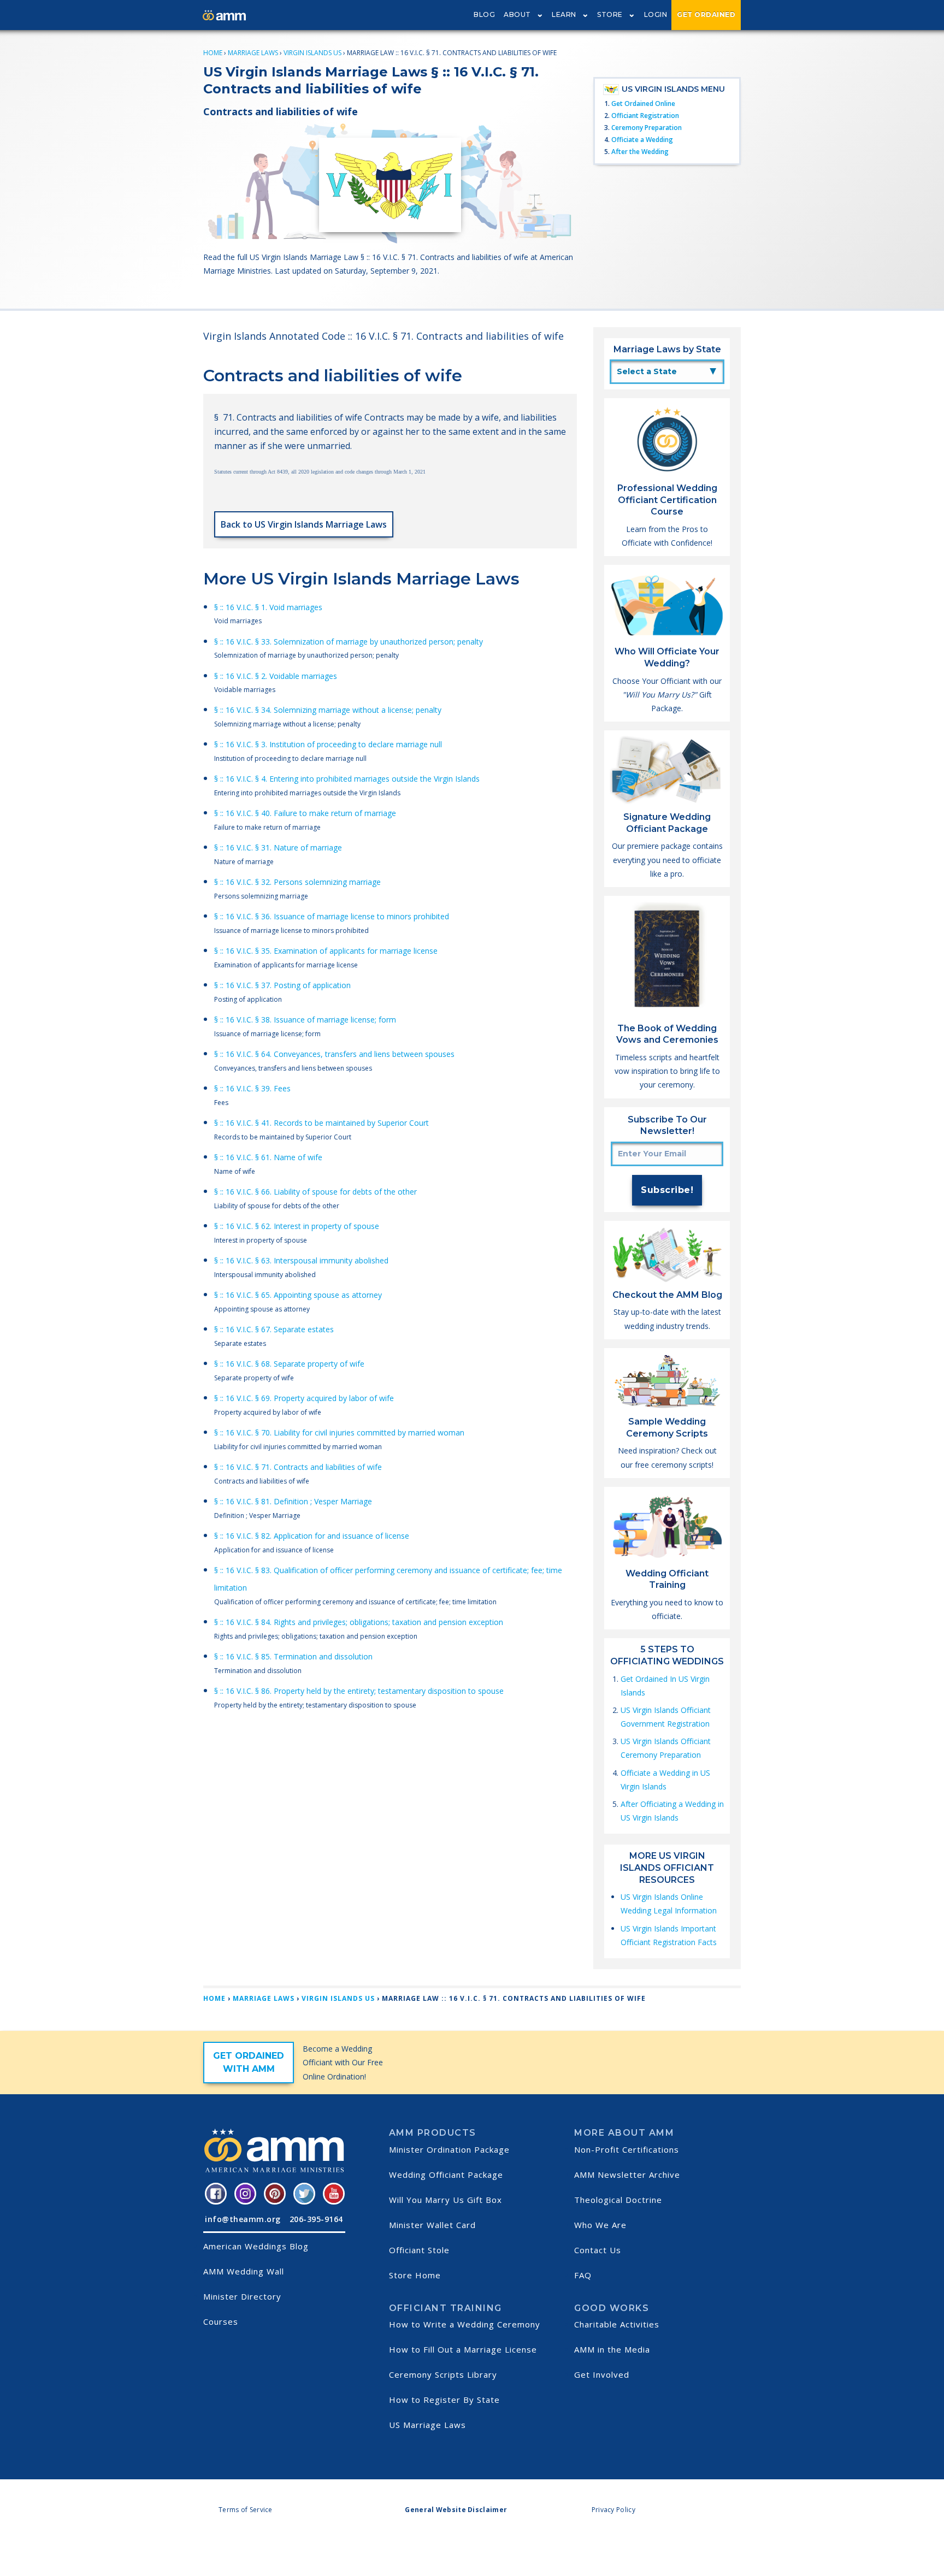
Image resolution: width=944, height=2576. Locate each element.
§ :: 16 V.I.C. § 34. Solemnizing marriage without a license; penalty (328, 710)
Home (213, 53)
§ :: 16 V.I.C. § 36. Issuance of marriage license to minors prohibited (332, 916)
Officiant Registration (645, 116)
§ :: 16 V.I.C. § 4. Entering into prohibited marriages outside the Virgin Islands (347, 779)
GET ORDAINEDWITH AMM (249, 2062)
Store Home (415, 2275)
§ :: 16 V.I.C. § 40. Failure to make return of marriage (305, 813)
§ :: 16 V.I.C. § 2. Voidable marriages (276, 676)
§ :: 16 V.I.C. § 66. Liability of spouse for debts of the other (315, 1192)
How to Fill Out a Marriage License (463, 2349)
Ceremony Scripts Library (443, 2374)
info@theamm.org (243, 2219)
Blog (484, 14)
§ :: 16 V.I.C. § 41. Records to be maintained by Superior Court (321, 1123)
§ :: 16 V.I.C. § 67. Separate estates (274, 1329)
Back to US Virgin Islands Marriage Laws (304, 524)
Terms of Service (246, 2510)
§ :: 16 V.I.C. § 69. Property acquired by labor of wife (304, 1398)
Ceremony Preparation (647, 128)
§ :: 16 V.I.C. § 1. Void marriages (268, 607)
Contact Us (598, 2250)
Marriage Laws (253, 53)
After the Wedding (640, 152)
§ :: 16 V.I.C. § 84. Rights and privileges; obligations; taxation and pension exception (359, 1622)
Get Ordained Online (643, 104)
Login (656, 14)
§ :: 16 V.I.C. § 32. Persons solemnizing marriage (297, 882)
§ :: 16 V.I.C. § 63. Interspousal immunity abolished (301, 1260)
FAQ (583, 2275)
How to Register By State (444, 2400)
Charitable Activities (617, 2324)
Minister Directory (242, 2296)
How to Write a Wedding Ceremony (465, 2324)
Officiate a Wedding (642, 140)
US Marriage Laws (427, 2425)
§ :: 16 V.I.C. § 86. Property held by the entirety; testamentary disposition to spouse (359, 1691)
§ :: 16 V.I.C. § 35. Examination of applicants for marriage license (326, 951)
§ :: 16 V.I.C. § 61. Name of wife (268, 1157)
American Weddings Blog (256, 2246)
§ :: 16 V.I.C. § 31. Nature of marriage (278, 847)
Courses (221, 2321)
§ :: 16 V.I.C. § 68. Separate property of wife (289, 1364)
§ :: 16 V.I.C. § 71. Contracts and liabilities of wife (298, 1467)
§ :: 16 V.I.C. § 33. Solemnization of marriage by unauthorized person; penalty (349, 642)
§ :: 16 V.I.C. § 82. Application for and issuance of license (312, 1536)
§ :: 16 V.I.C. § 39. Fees (252, 1088)
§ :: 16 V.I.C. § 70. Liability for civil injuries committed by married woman (339, 1432)
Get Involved (602, 2374)
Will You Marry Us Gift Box (446, 2200)
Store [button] (610, 14)
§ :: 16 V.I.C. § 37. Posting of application (282, 985)
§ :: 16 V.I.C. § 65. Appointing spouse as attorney (298, 1295)
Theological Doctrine (618, 2200)
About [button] (517, 14)
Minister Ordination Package (449, 2149)
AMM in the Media (612, 2349)
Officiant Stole (419, 2250)
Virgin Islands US (312, 53)
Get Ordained (706, 14)
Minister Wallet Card (432, 2225)
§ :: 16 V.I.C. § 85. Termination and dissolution (293, 1656)
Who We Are (600, 2225)
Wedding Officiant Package (446, 2175)
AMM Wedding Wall (244, 2271)
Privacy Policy (613, 2510)
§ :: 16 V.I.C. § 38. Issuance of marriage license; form (305, 1020)
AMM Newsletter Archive (627, 2175)
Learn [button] (564, 14)
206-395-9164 (316, 2219)
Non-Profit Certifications (627, 2149)
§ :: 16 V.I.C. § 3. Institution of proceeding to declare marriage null (328, 744)
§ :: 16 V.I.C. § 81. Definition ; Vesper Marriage (293, 1501)
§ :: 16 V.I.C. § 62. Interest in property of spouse (297, 1226)
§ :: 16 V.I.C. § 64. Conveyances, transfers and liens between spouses (334, 1054)
